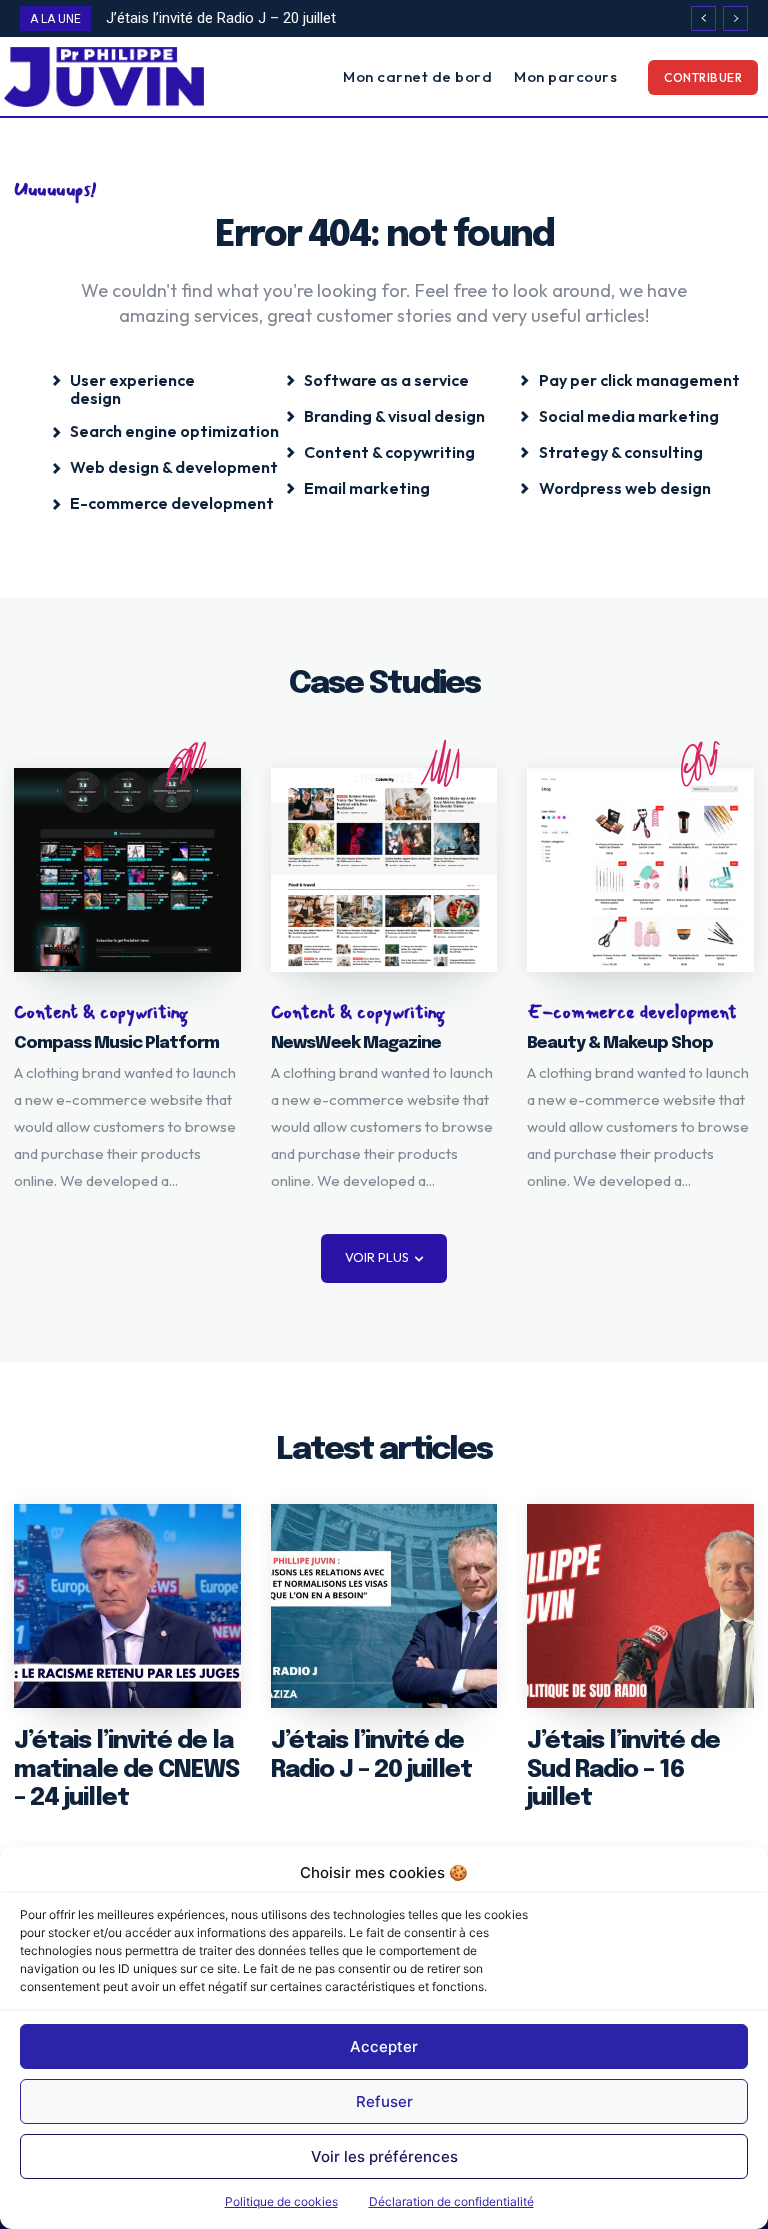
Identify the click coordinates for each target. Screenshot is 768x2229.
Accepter (384, 2046)
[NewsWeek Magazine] (384, 870)
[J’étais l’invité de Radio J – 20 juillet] (384, 1606)
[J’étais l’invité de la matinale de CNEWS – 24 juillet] (127, 1606)
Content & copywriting (101, 1013)
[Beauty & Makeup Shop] (640, 870)
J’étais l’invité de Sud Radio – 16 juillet (623, 1770)
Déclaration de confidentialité (451, 2201)
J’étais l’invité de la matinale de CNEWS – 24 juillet (126, 1770)
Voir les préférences (384, 2156)
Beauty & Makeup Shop (620, 1043)
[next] (735, 18)
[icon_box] (150, 386)
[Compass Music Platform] (127, 870)
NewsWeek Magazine (356, 1043)
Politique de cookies (281, 2201)
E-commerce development (632, 1013)
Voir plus (377, 1257)
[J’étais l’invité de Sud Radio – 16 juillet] (640, 1606)
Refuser (384, 2101)
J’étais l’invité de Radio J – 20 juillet (221, 18)
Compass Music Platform (116, 1043)
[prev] (703, 18)
